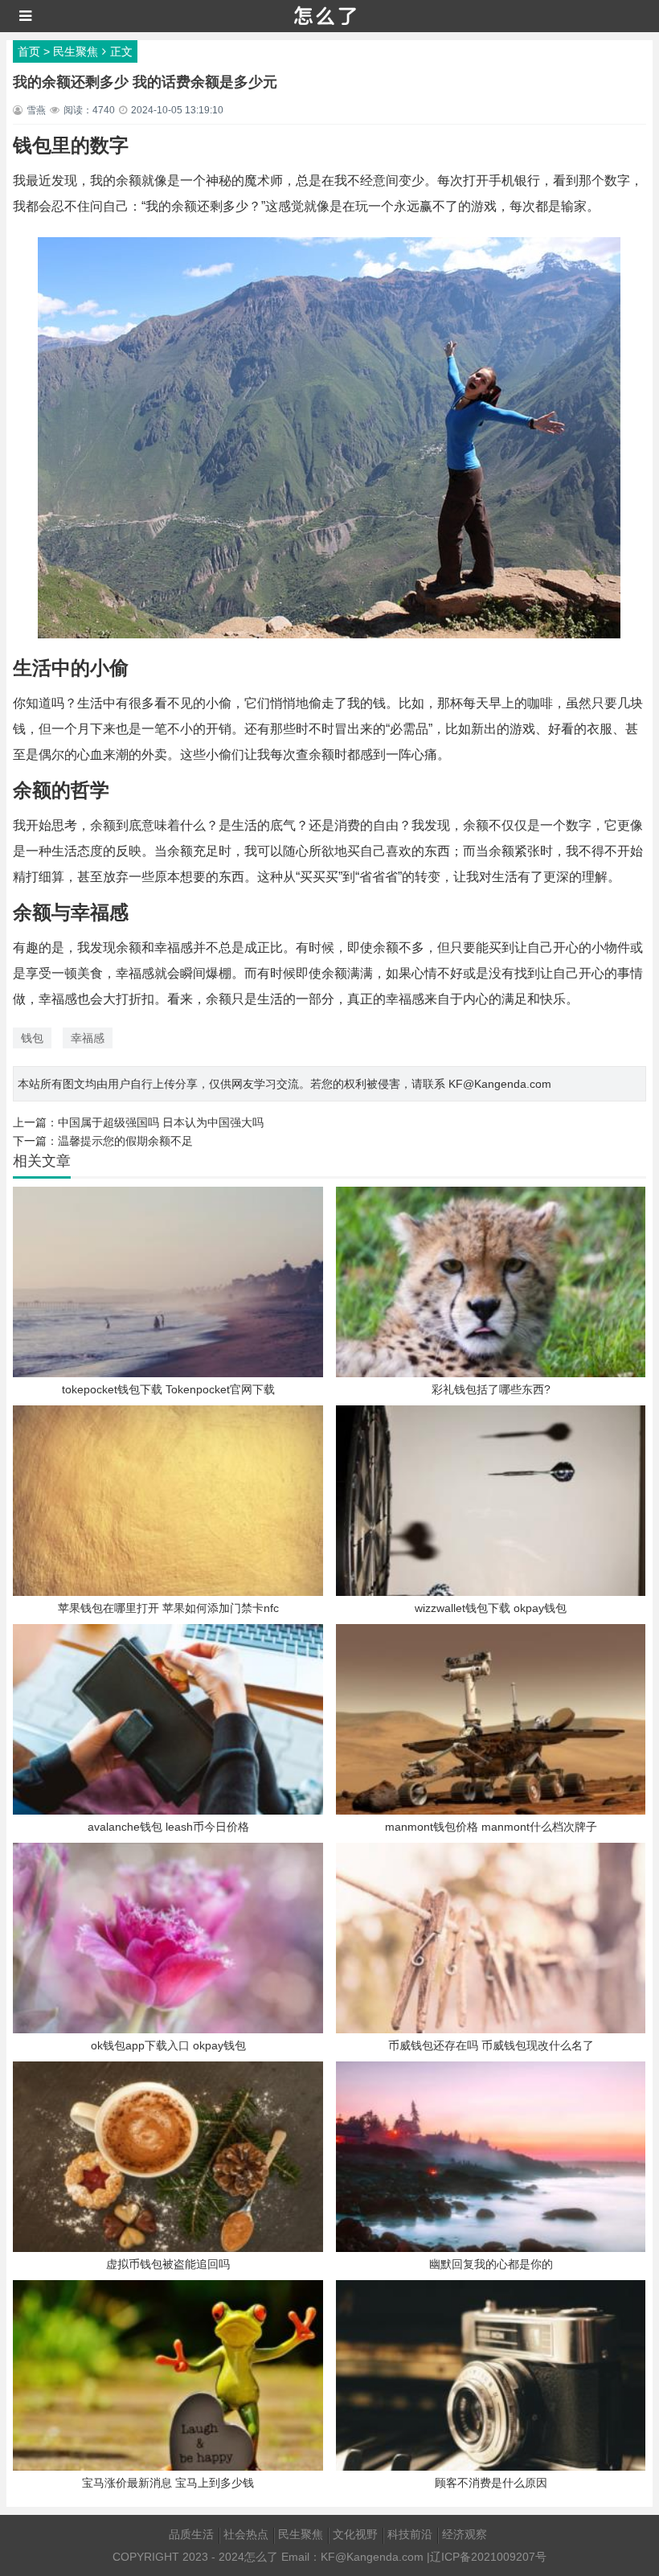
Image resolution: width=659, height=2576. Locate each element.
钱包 (32, 1038)
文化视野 (355, 2534)
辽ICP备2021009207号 (488, 2557)
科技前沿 (410, 2534)
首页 (29, 51)
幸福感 (88, 1038)
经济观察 (465, 2534)
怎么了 (261, 2557)
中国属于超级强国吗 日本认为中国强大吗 (161, 1122)
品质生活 (191, 2534)
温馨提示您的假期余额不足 (125, 1141)
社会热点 (246, 2534)
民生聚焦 (76, 51)
